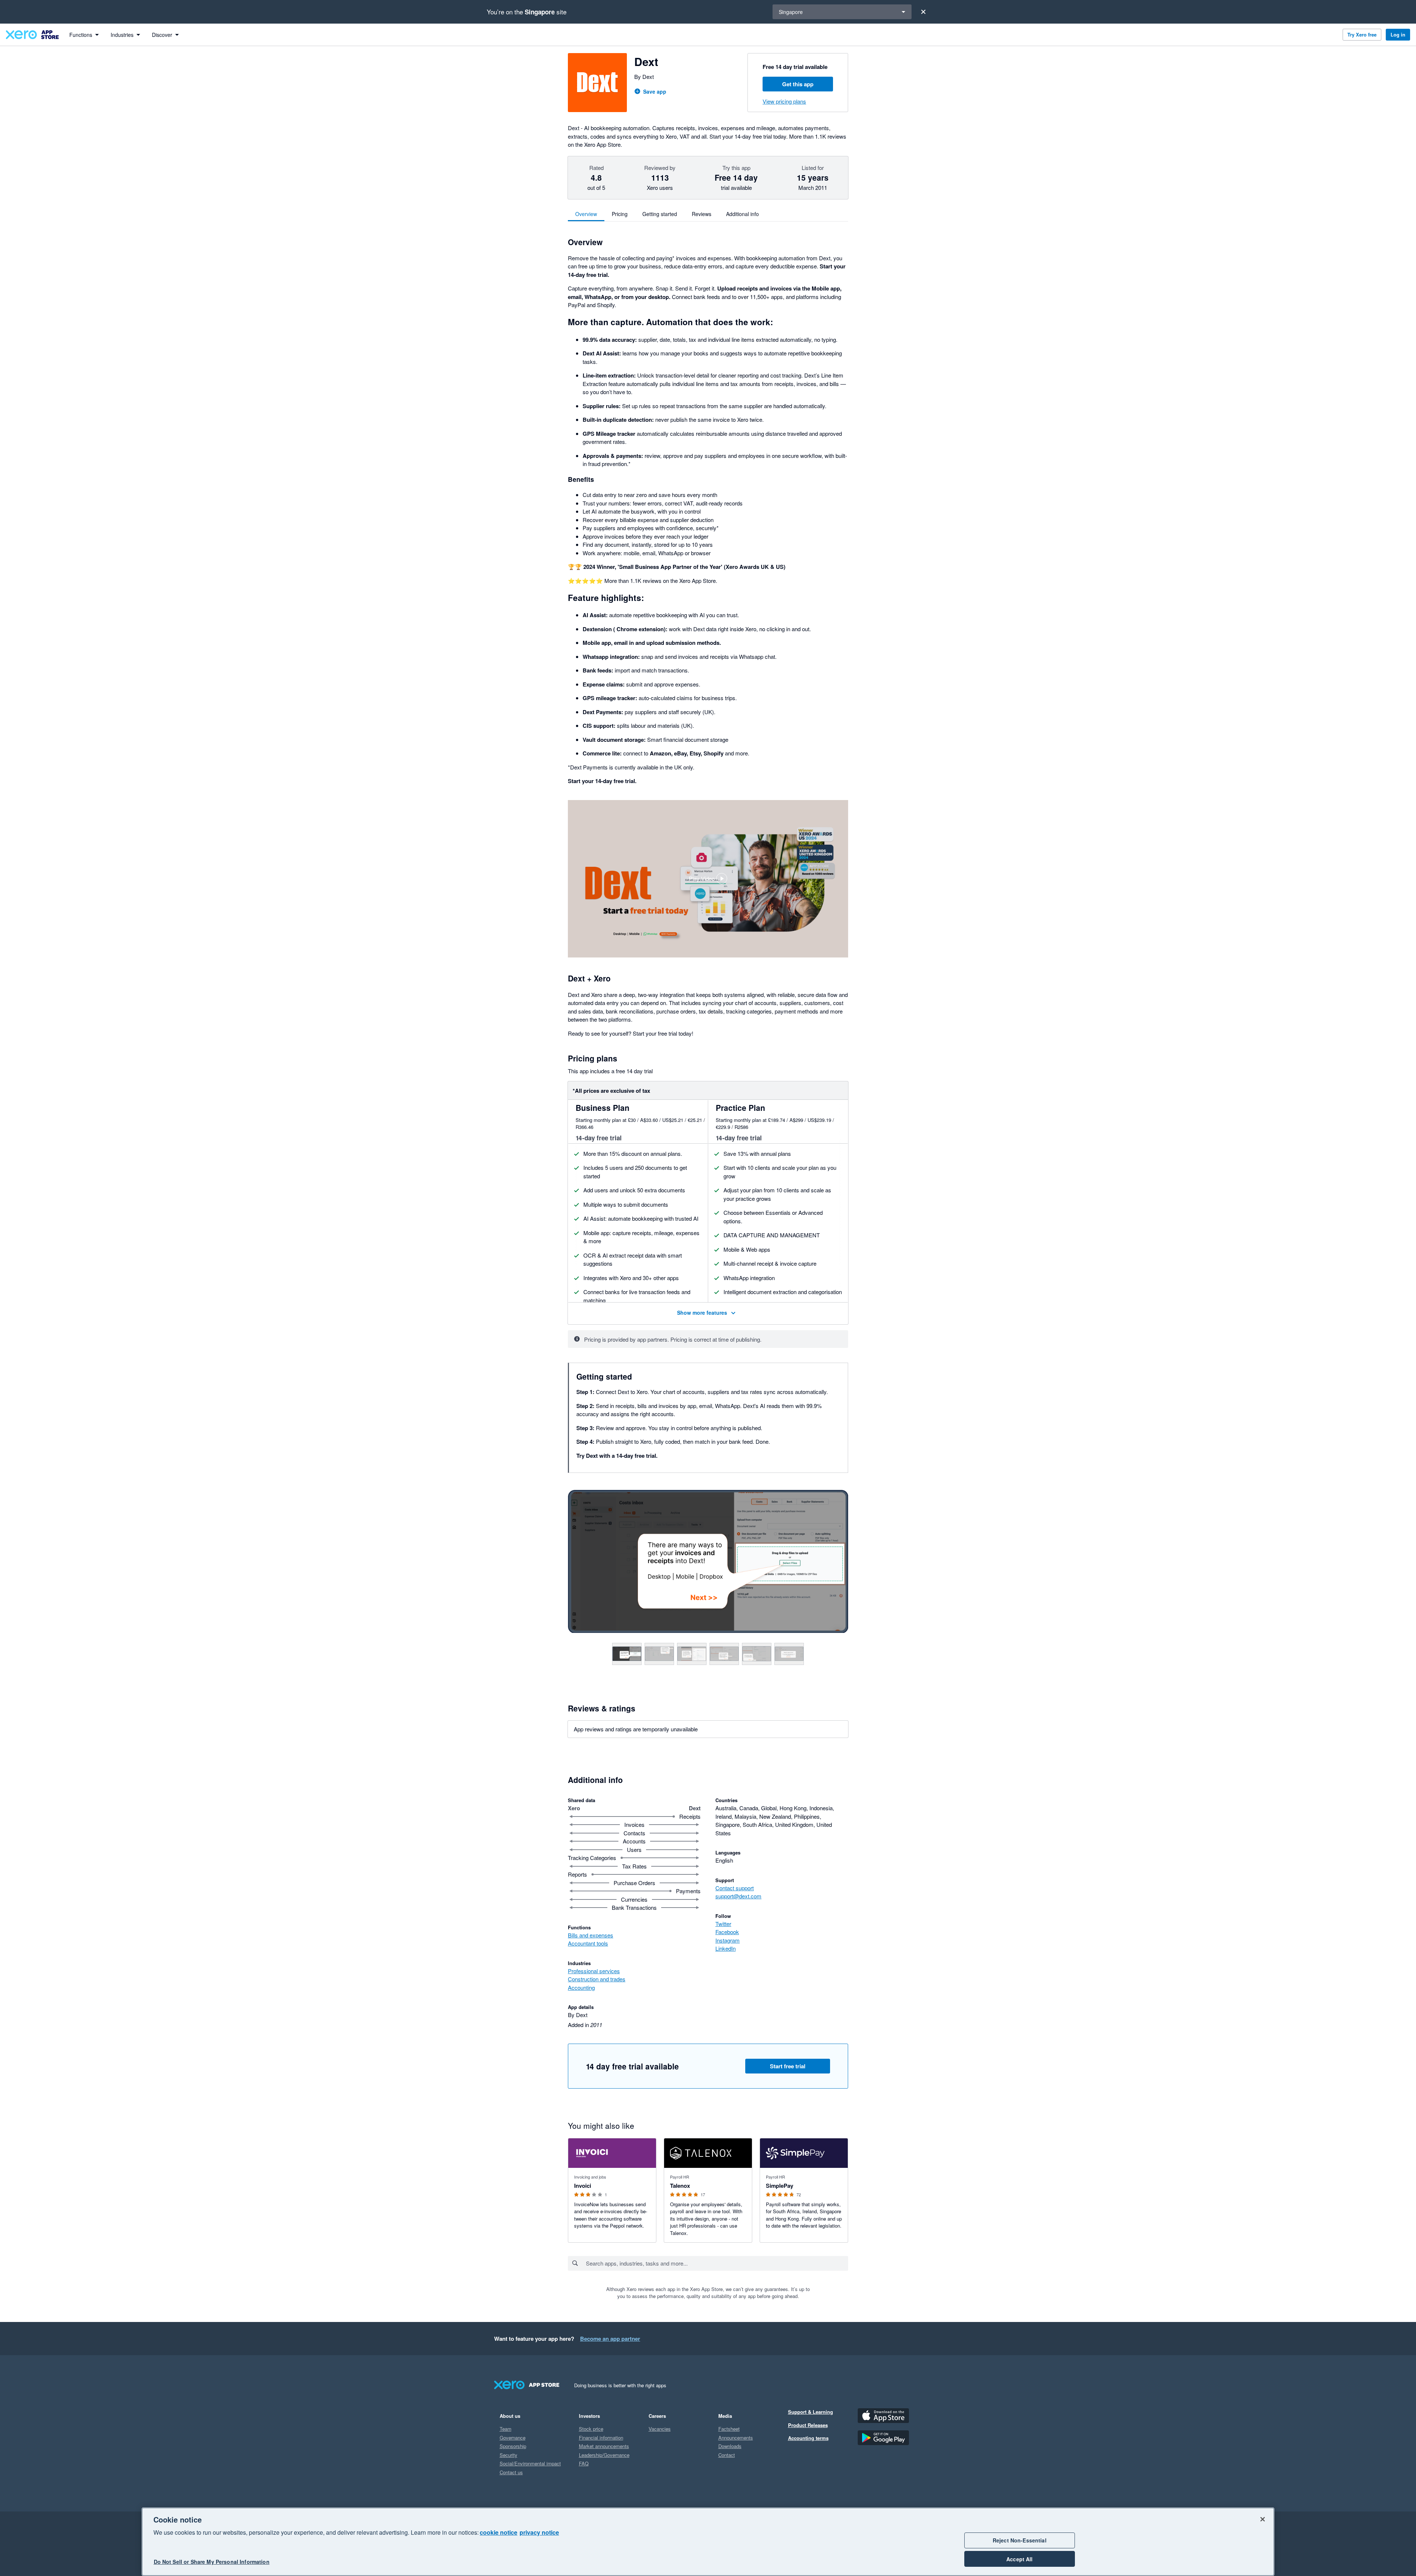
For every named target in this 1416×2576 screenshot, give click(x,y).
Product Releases (808, 2425)
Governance (513, 2438)
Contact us (511, 2472)
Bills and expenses (591, 1935)
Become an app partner (610, 2339)
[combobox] (717, 2263)
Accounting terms (808, 2438)
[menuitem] (84, 35)
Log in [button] (1398, 34)
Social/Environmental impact (530, 2463)
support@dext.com (738, 1896)
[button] (708, 879)
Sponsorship (513, 2446)
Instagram (728, 1940)
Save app (655, 91)
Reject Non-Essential (1020, 2540)
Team (506, 2429)
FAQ (584, 2463)
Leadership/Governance (604, 2455)
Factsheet (729, 2429)
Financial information (601, 2438)
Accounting (581, 1987)
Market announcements (604, 2446)
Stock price (591, 2429)
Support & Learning (811, 2412)
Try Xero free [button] (1362, 34)
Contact (727, 2455)
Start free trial (788, 2066)
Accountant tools (588, 1943)
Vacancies (660, 2429)
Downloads (730, 2446)
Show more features (702, 1312)
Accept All (1019, 2559)
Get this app (798, 84)
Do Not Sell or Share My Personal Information (212, 2562)
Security (509, 2455)
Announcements (736, 2438)
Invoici (583, 2186)
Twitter (723, 1924)
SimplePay (780, 2186)
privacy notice (539, 2532)
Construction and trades (597, 1979)
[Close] (923, 12)
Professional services (594, 1971)
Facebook (727, 1932)
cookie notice (499, 2532)
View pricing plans (784, 101)
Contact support (735, 1888)
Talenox (680, 2186)
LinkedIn (726, 1948)
